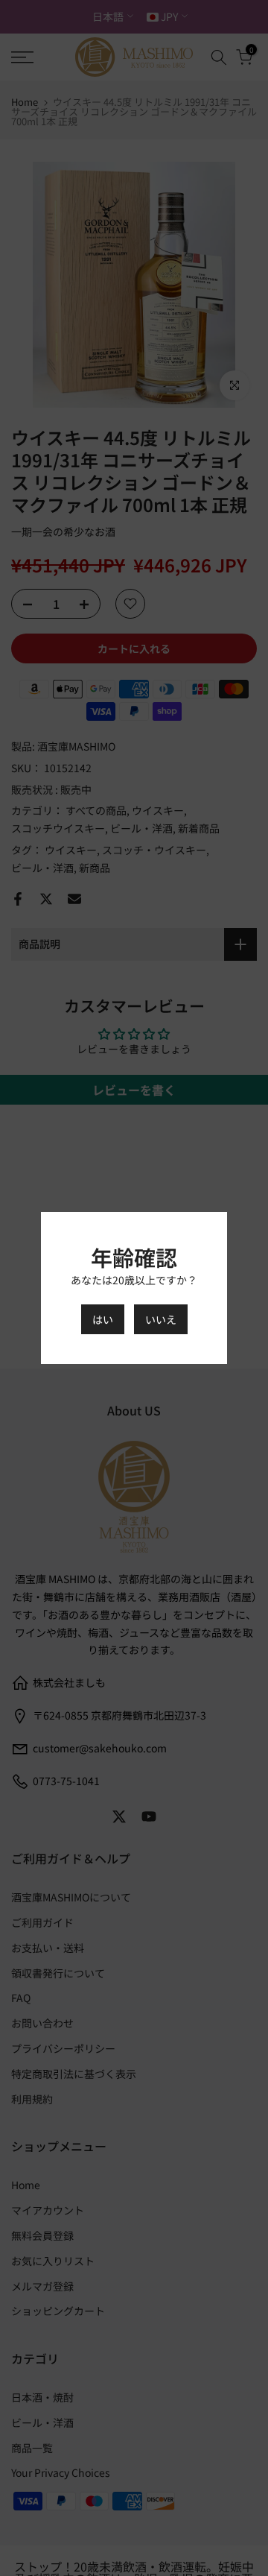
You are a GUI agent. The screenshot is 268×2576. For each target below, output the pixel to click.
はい (103, 1319)
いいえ (161, 1319)
